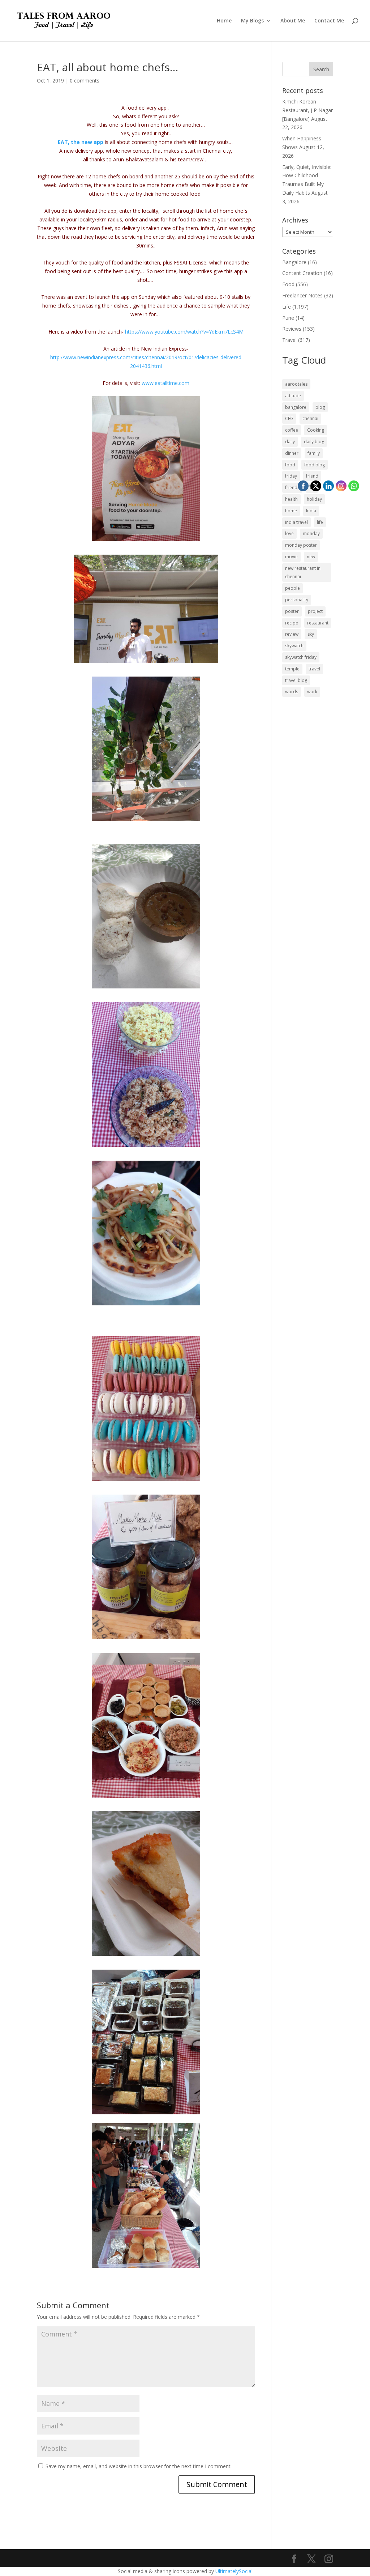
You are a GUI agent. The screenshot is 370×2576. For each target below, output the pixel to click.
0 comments (85, 80)
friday (291, 476)
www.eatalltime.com (165, 383)
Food (288, 284)
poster (292, 611)
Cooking (316, 430)
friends (292, 488)
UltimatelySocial (234, 2571)
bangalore (296, 407)
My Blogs (252, 21)
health (291, 499)
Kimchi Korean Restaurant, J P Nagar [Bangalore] (307, 110)
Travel (289, 340)
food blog (315, 465)
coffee (292, 430)
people (292, 588)
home (291, 511)
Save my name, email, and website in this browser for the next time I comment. (139, 2466)
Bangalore (294, 262)
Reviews (292, 329)
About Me (293, 21)
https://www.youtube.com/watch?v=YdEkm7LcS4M (184, 332)
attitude (293, 396)
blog (320, 407)
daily (290, 442)
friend (312, 476)
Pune (288, 318)
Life (287, 307)
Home (224, 21)
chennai (310, 418)
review (292, 634)
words (292, 692)
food (290, 465)
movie (291, 557)
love (289, 533)
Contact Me (329, 21)
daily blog (314, 442)
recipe (292, 623)
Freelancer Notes (302, 295)
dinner (292, 453)
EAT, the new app (81, 142)
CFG (289, 418)
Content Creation (302, 273)
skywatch (294, 646)
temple (292, 669)
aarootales (296, 384)
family (314, 453)
